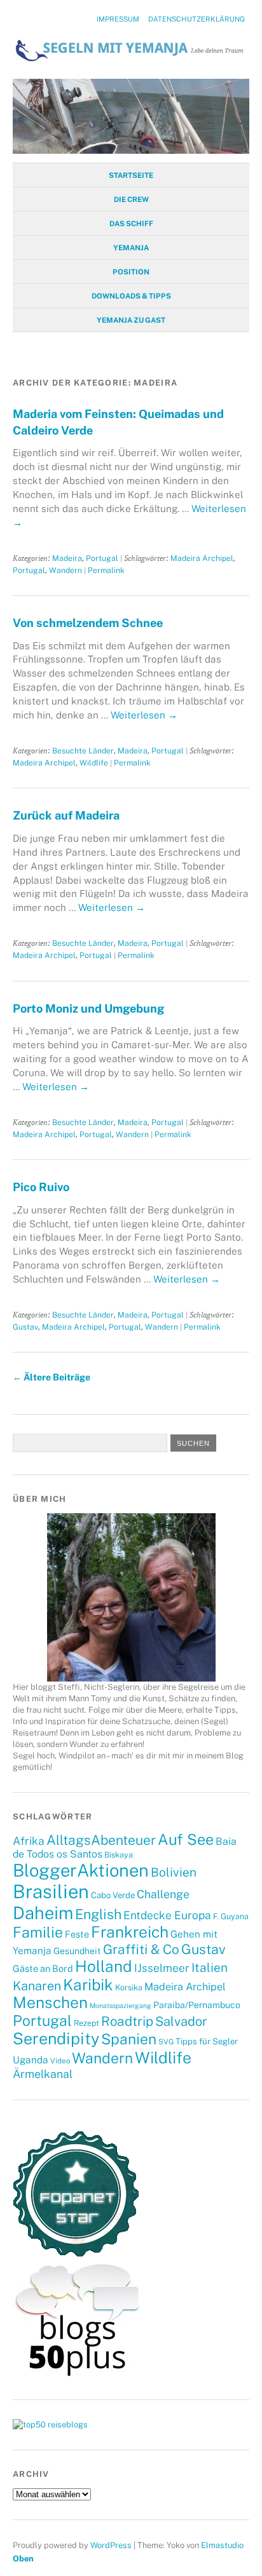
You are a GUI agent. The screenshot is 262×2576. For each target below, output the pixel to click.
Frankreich (130, 1932)
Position (131, 272)
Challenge (163, 1894)
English (98, 1914)
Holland (104, 1966)
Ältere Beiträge (52, 1377)
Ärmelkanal (43, 2074)
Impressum (118, 19)
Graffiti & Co (141, 1949)
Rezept (86, 2023)
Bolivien (174, 1872)
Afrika (29, 1841)
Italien (210, 1967)
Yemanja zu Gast (131, 320)
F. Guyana (231, 1916)
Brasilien (51, 1892)
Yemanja (131, 248)
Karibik (88, 1985)
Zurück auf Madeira (66, 815)
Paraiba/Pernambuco (197, 2005)
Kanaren (37, 1986)
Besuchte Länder (83, 751)
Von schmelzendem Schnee (88, 623)
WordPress (111, 2545)
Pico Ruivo (41, 1187)
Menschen (50, 2003)
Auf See (186, 1839)
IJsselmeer (162, 1968)
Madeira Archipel (202, 558)
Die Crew (131, 199)
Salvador (181, 2021)
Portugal (102, 558)
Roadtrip (127, 2021)
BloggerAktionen (81, 1870)
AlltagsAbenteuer (101, 1840)
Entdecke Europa (167, 1915)
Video (60, 2061)
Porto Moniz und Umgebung (88, 1008)
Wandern (65, 570)
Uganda (31, 2060)
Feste (77, 1934)
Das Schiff (131, 224)
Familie (38, 1932)
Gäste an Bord (43, 1968)
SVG (166, 2042)
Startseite (131, 175)
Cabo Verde (113, 1895)
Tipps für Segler (207, 2041)
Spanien (129, 2039)
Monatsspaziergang (121, 2006)
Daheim (43, 1913)
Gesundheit (77, 1951)
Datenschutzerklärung (197, 19)
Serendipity (56, 2039)
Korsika (129, 1987)
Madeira (67, 558)
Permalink (106, 570)
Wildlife (94, 763)
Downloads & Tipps (131, 296)
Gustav (25, 1327)
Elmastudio (222, 2545)
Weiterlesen (144, 715)
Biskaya (119, 1855)
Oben (23, 2559)
